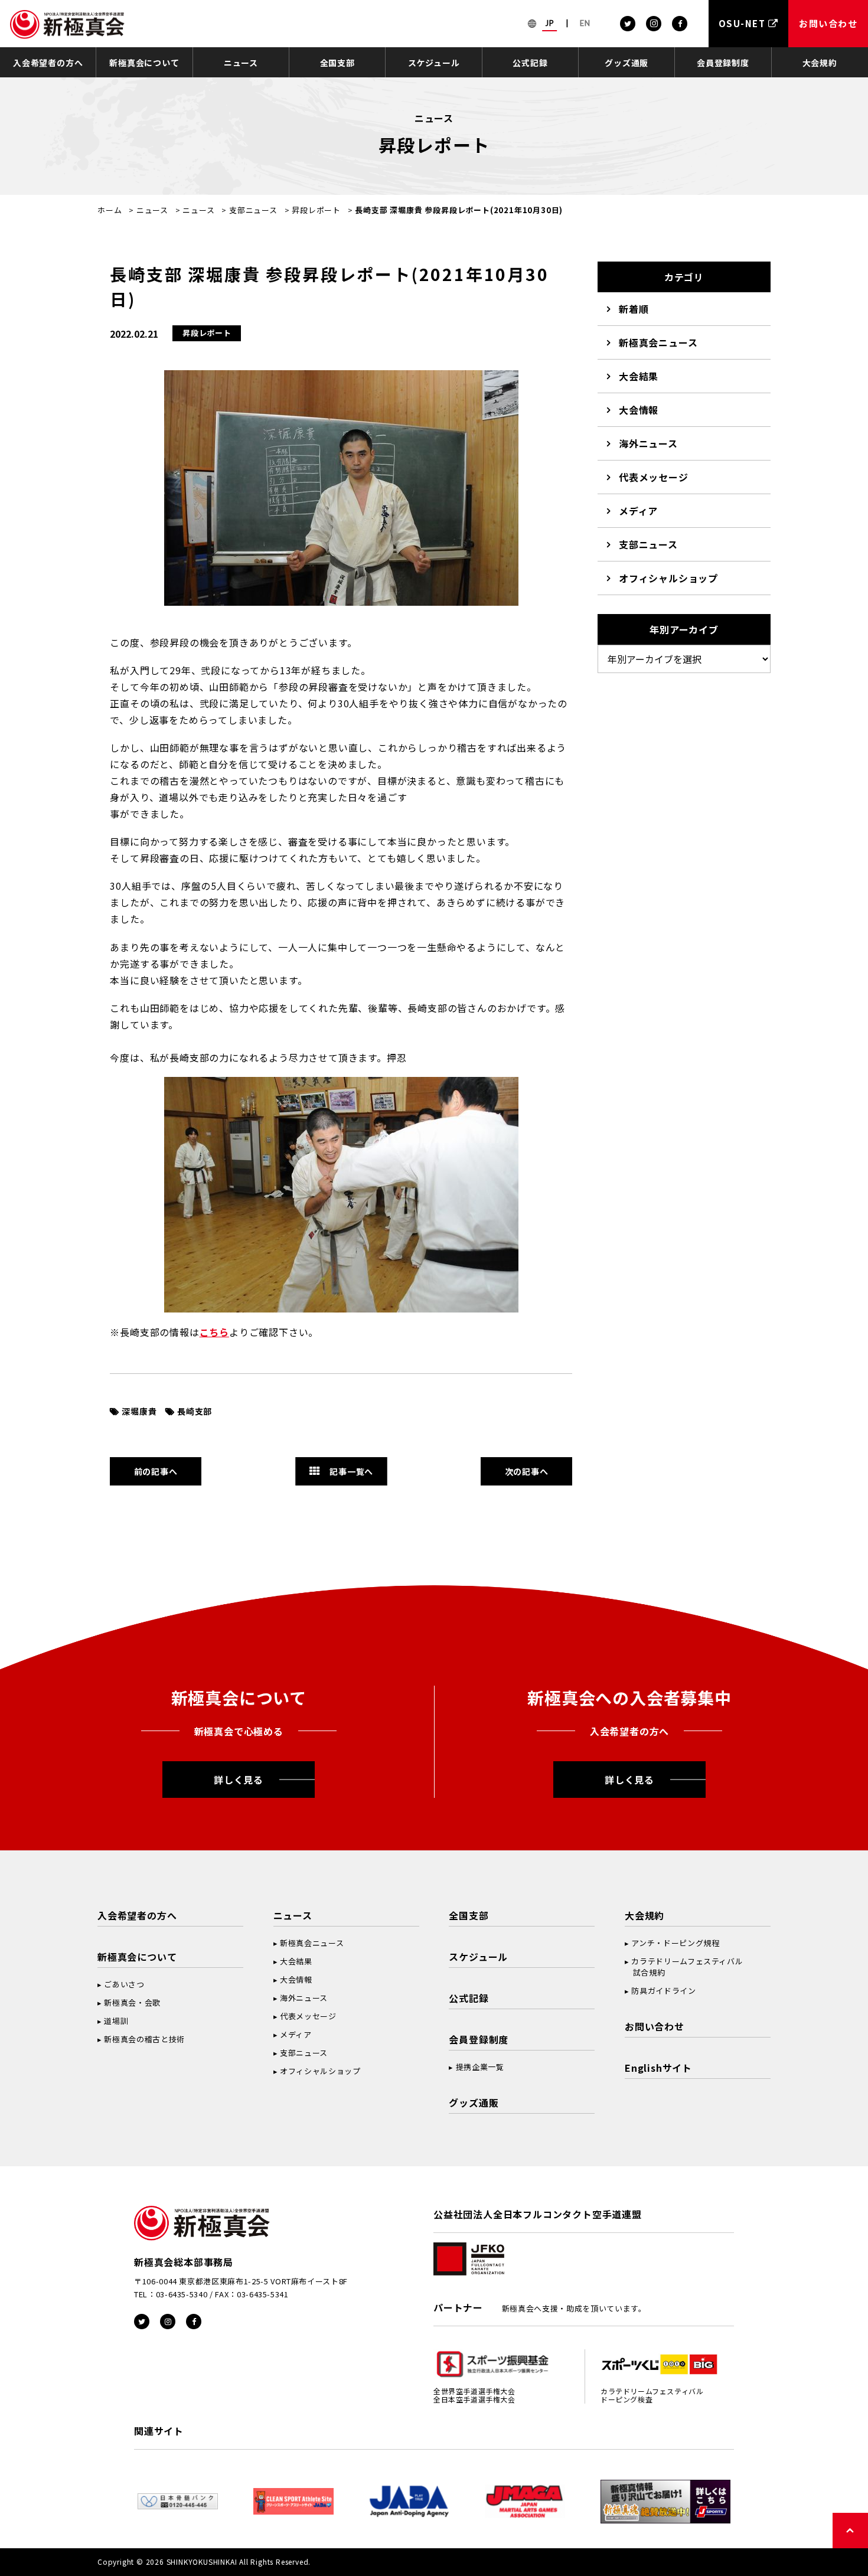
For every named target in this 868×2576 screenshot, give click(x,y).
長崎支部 (195, 1411)
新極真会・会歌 (132, 2002)
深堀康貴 (139, 1411)
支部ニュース (253, 210)
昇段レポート (316, 210)
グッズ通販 (626, 63)
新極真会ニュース (658, 342)
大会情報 (639, 410)
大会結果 (639, 376)
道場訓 (116, 2021)
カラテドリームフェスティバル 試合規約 (684, 1967)
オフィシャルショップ (668, 578)
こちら (214, 1332)
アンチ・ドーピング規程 (675, 1943)
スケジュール (434, 63)
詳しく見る (239, 1780)
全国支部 (337, 63)
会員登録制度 (723, 63)
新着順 (634, 309)
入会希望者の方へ (48, 63)
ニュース (241, 63)
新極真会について (144, 63)
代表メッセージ (654, 477)
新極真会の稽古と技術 (144, 2039)
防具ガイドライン (663, 1991)
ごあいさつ (124, 1984)
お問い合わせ (655, 2026)
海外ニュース (648, 443)
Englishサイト (658, 2068)
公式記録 (530, 63)
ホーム (110, 210)
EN (585, 23)
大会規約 (820, 63)
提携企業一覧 (480, 2067)
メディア (638, 511)
